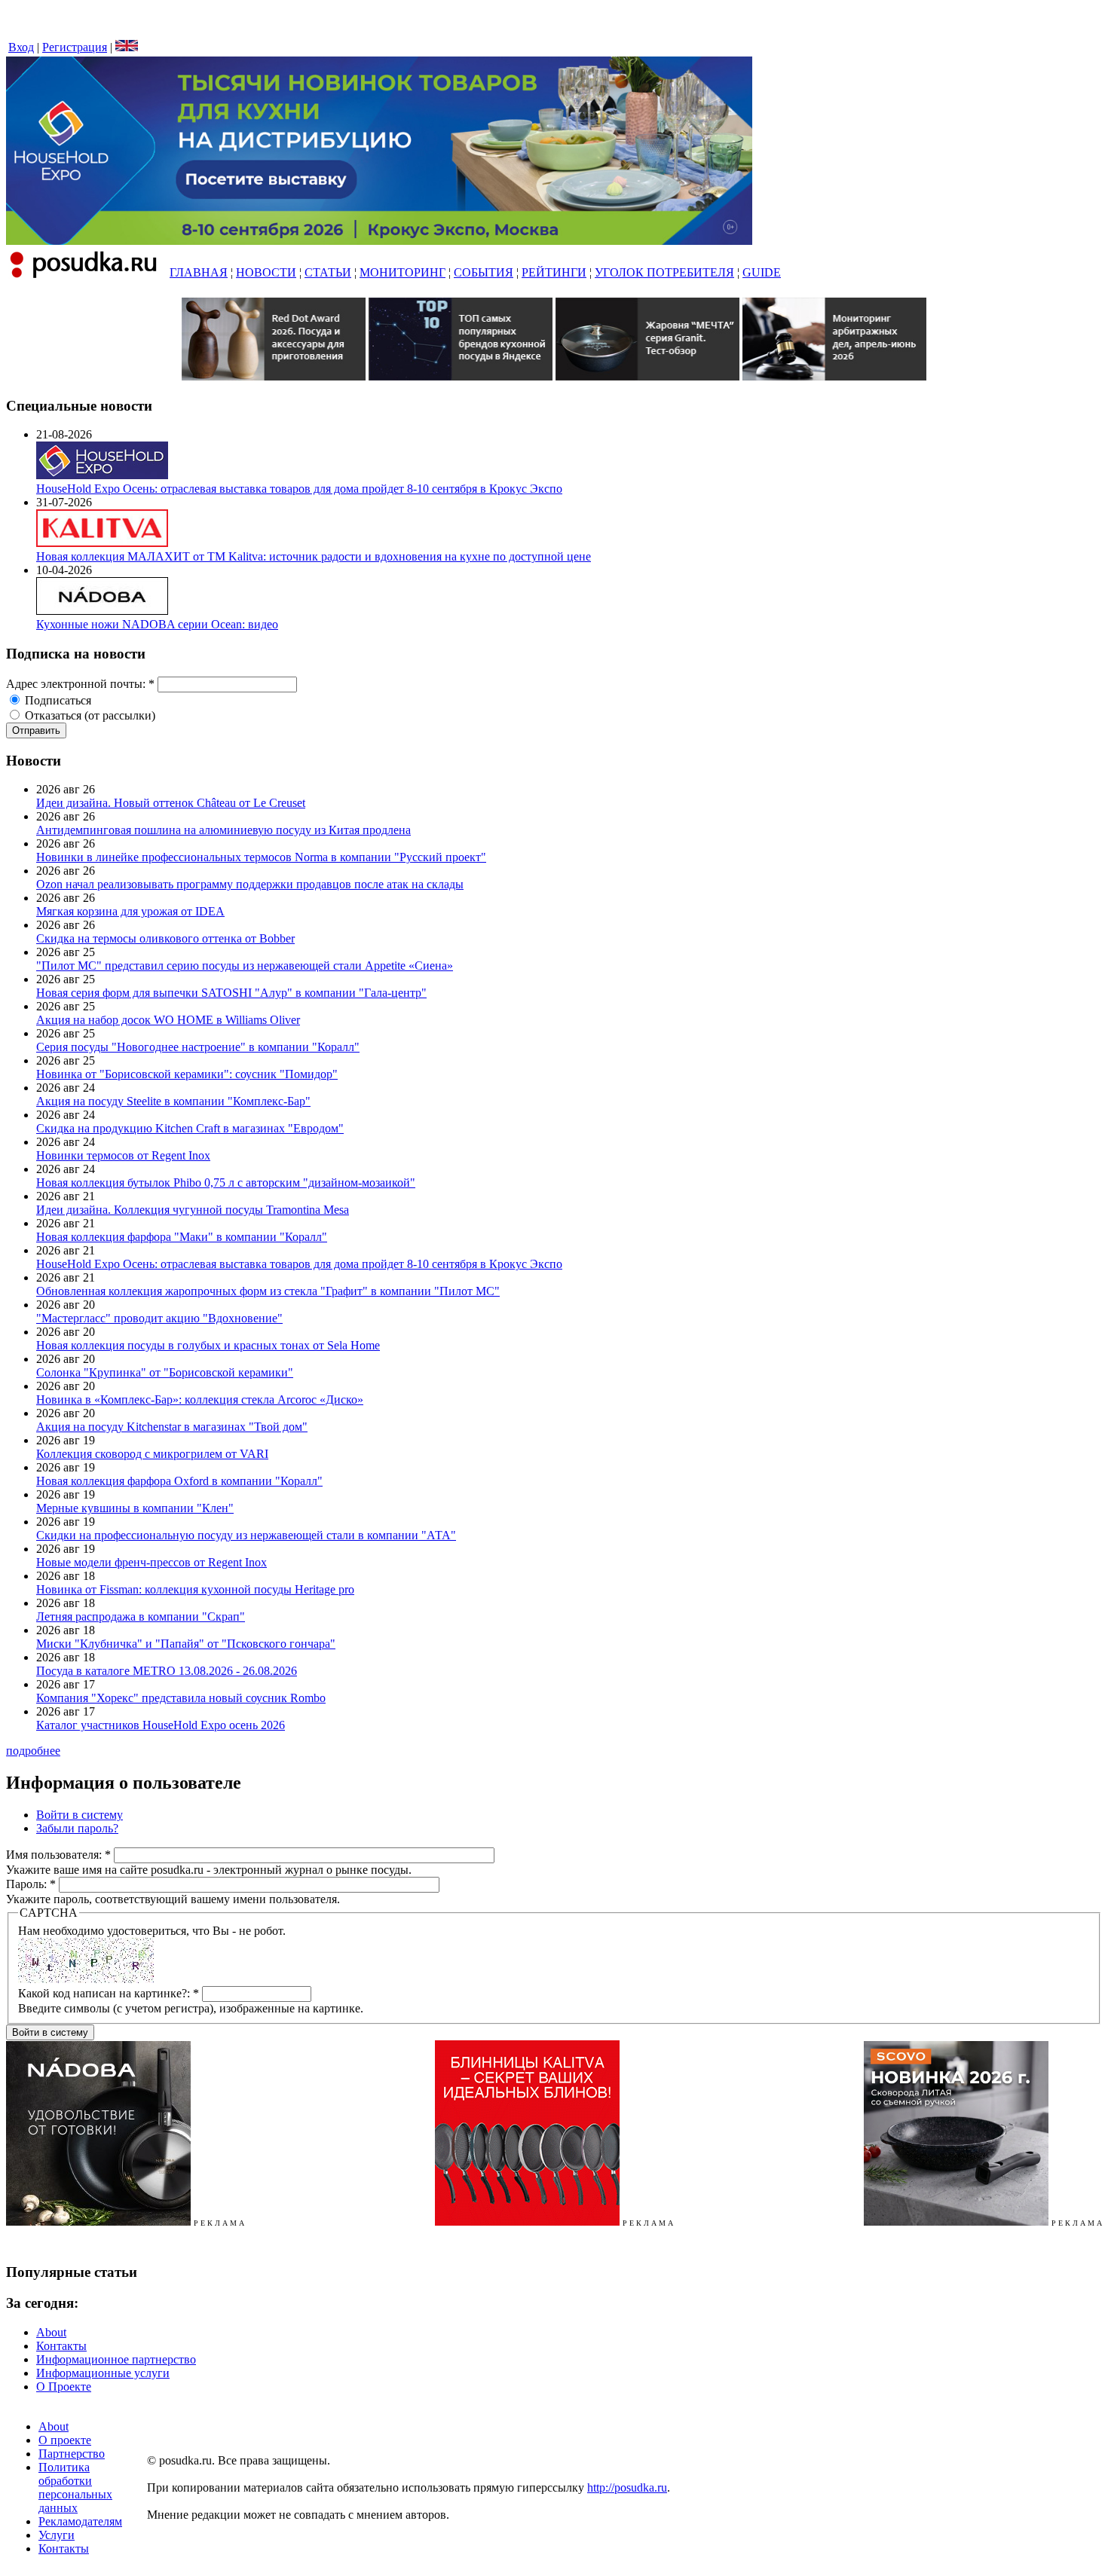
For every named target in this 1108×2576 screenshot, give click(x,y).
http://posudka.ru (627, 2487)
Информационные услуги (103, 2373)
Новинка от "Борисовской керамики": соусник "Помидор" (187, 1074)
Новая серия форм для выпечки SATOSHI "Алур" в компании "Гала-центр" (231, 993)
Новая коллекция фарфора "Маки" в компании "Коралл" (182, 1237)
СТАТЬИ (328, 272)
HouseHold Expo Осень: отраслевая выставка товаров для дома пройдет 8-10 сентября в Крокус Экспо (299, 489)
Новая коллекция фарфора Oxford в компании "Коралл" (179, 1481)
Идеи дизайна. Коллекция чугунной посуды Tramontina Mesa (193, 1210)
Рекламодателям (80, 2521)
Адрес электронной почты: (80, 684)
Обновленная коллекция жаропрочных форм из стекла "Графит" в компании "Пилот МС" (268, 1291)
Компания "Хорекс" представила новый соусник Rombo (181, 1698)
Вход (21, 47)
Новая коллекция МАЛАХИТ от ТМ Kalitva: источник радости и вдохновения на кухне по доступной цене (314, 556)
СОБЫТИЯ (484, 272)
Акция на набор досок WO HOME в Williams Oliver (168, 1020)
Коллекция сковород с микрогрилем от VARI (152, 1454)
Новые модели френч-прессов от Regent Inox (152, 1562)
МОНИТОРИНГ (402, 272)
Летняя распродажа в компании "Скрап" (141, 1616)
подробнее (33, 1751)
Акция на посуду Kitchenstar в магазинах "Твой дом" (172, 1427)
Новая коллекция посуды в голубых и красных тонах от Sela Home (208, 1345)
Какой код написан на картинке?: (109, 1993)
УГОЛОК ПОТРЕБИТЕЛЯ (664, 272)
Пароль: (31, 1884)
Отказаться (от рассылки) (89, 715)
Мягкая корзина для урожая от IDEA (130, 911)
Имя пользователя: (58, 1855)
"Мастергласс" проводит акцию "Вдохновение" (159, 1318)
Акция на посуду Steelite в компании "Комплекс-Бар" (173, 1101)
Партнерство (72, 2454)
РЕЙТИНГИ (554, 272)
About (51, 2332)
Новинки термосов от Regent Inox (123, 1155)
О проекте (65, 2440)
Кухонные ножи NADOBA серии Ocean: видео (157, 624)
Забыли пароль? (77, 1828)
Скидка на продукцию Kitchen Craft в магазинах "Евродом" (190, 1128)
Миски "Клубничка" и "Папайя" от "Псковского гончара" (186, 1644)
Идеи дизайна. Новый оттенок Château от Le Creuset (171, 803)
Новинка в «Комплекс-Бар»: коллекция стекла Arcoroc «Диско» (200, 1400)
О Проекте (64, 2387)
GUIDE (762, 272)
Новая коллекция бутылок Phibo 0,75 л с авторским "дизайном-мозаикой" (226, 1183)
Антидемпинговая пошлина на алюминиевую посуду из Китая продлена (223, 830)
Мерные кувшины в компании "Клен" (135, 1508)
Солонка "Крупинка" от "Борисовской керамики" (165, 1372)
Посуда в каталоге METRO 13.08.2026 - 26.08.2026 (167, 1671)
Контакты (61, 2346)
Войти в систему (80, 1815)
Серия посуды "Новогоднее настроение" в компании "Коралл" (198, 1047)
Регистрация (75, 47)
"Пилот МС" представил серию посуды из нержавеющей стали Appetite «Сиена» (245, 966)
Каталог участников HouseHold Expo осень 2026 (161, 1725)
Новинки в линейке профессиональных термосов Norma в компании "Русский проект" (261, 857)
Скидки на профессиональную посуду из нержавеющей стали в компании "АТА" (246, 1535)
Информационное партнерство (116, 2359)
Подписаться (57, 700)
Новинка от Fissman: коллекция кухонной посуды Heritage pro (195, 1589)
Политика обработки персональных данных (75, 2487)
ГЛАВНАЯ (199, 272)
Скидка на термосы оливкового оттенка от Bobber (165, 938)
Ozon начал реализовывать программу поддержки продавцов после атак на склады (250, 884)
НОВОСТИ (266, 272)
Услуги (57, 2535)
